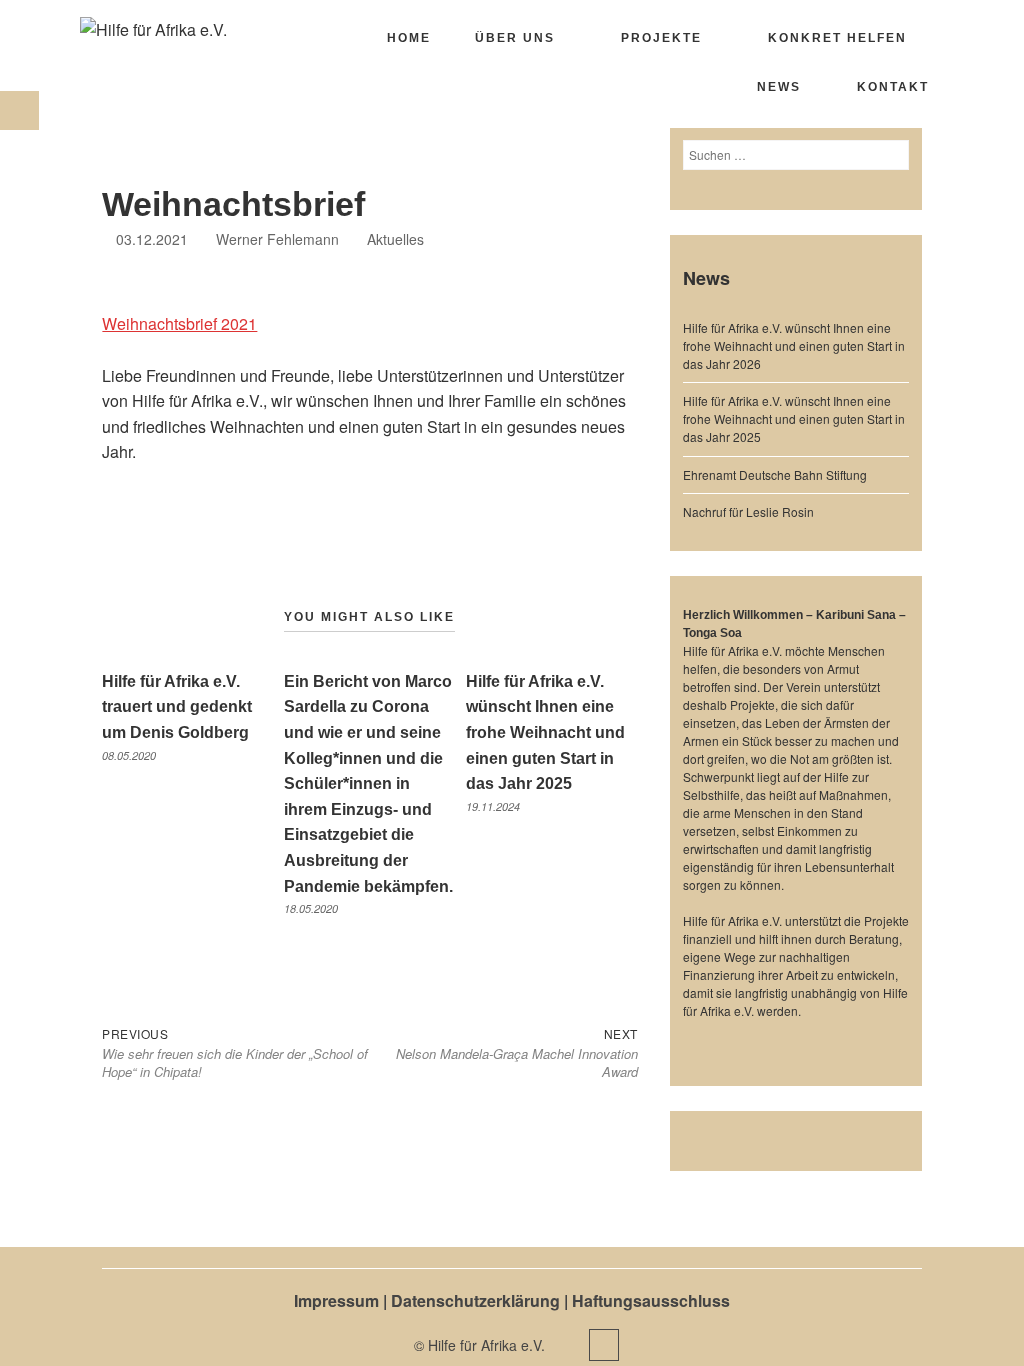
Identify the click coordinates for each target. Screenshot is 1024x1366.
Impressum (336, 1300)
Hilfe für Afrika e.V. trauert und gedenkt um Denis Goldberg (177, 707)
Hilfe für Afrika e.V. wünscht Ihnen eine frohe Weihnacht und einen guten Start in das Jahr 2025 (545, 732)
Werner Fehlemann (277, 239)
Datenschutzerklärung (475, 1300)
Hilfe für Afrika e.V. (488, 1345)
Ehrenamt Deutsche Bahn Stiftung (775, 474)
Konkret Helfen (838, 38)
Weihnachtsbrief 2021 (179, 323)
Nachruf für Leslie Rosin (748, 511)
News (779, 87)
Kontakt (893, 87)
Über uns (515, 38)
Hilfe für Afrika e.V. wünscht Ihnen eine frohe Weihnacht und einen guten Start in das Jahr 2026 (794, 345)
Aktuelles (395, 239)
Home (409, 38)
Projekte (661, 38)
